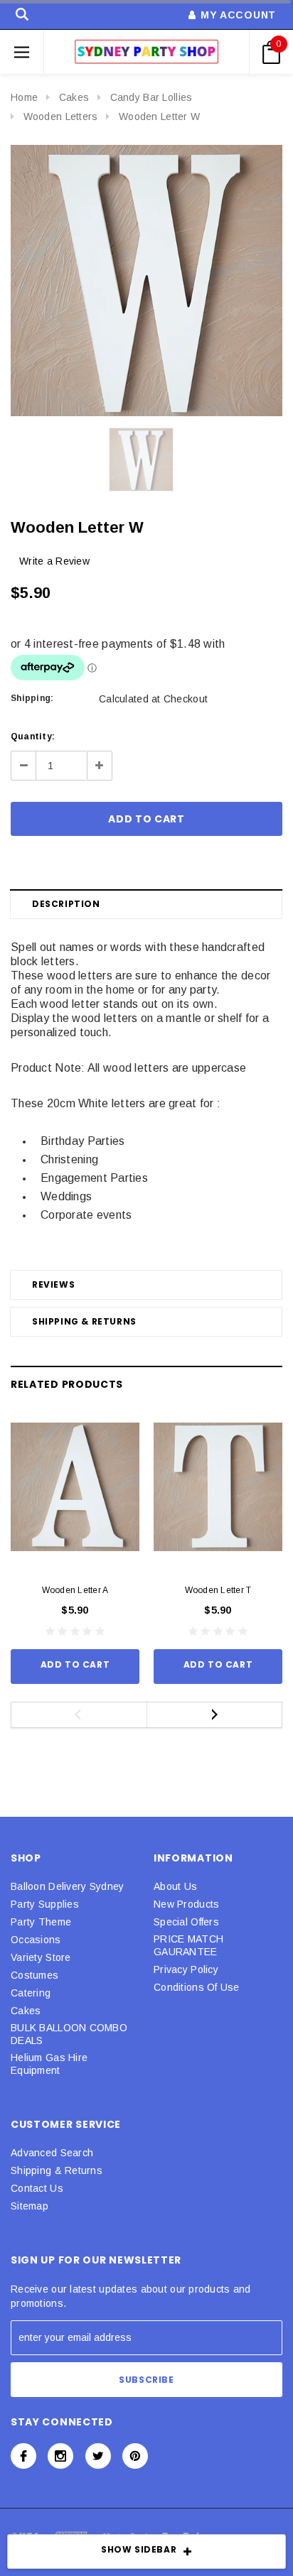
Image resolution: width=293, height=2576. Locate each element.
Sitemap (30, 2206)
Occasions (36, 1940)
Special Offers (186, 1922)
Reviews (53, 1284)
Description (66, 904)
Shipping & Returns (84, 1321)
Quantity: (33, 737)
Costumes (34, 1975)
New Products (186, 1904)
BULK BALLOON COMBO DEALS (69, 2034)
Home (24, 97)
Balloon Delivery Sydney (67, 1886)
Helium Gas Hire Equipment (49, 2064)
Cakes (74, 97)
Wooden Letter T (218, 1590)
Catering (31, 1993)
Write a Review (54, 561)
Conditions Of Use (197, 1987)
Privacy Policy (186, 1969)
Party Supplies (45, 1904)
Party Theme (41, 1922)
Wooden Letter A (75, 1590)
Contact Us (37, 2188)
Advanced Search (52, 2153)
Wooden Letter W (159, 116)
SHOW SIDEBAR (139, 2549)
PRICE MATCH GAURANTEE (188, 1945)
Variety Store (41, 1957)
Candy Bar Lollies (151, 97)
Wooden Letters (61, 116)
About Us (175, 1886)
